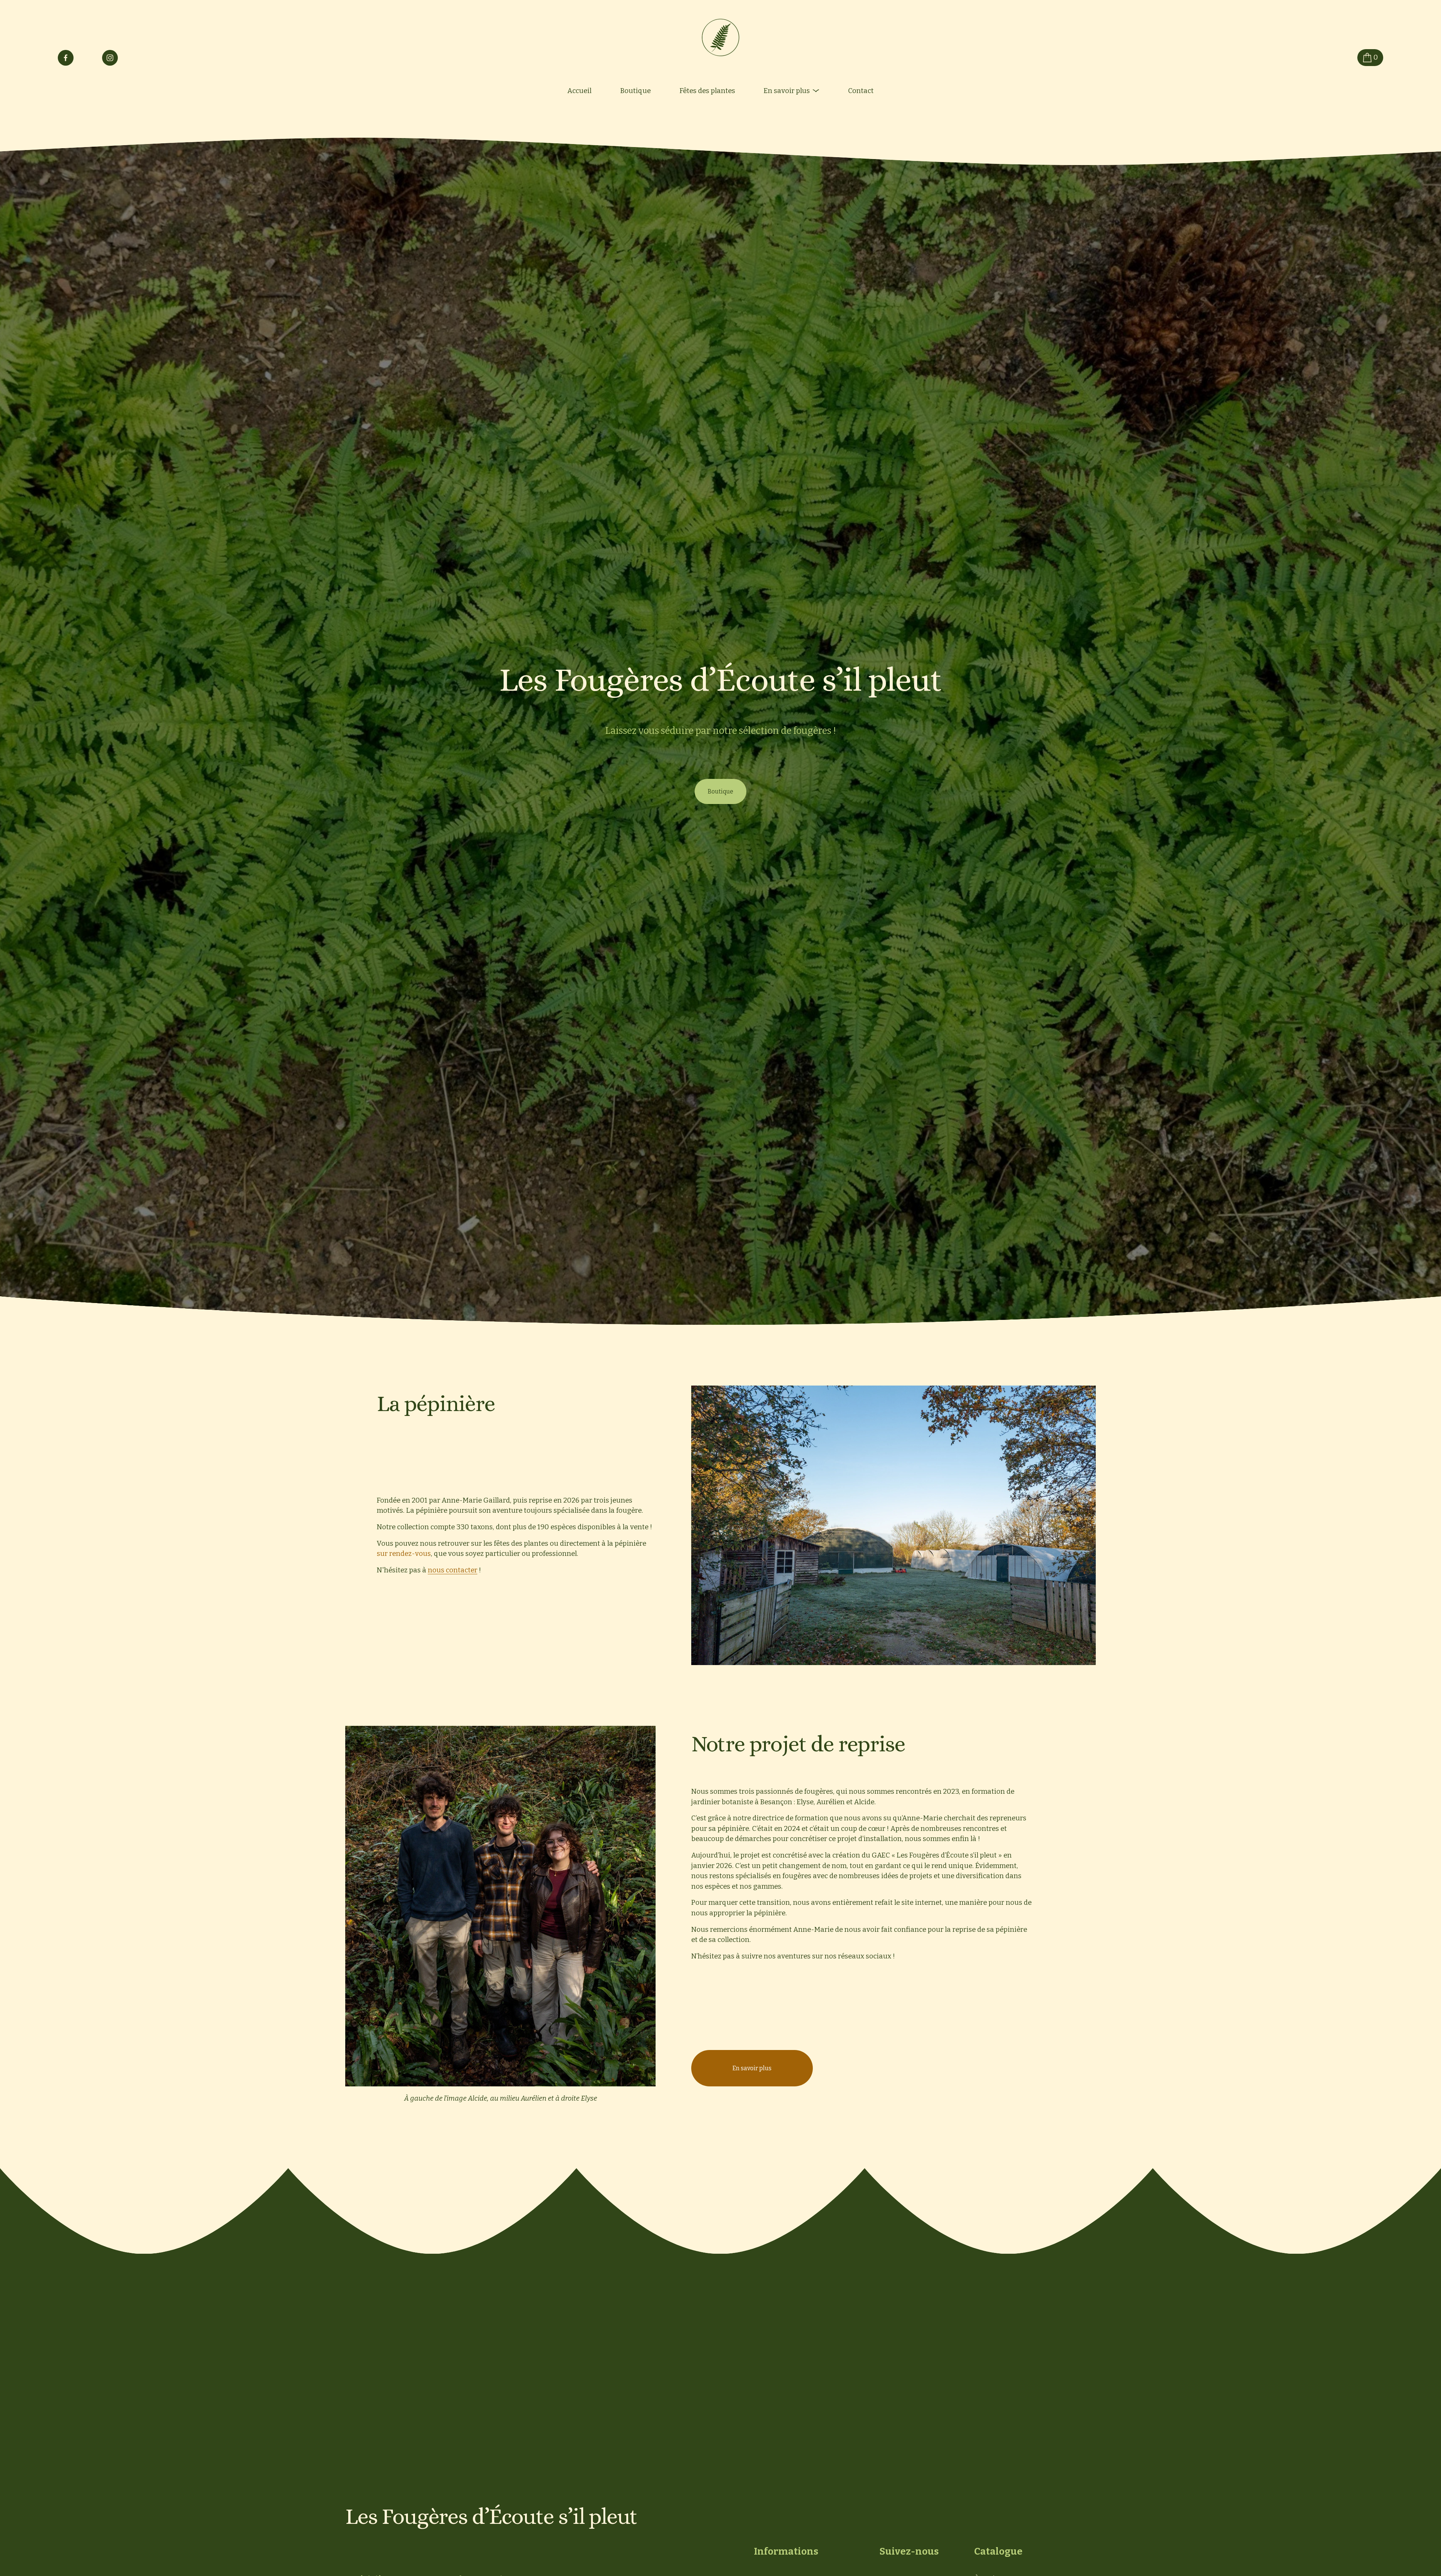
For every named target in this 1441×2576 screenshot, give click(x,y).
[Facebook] (66, 58)
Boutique (636, 91)
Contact (861, 91)
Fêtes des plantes (707, 91)
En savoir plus (752, 2068)
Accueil (579, 91)
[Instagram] (110, 58)
